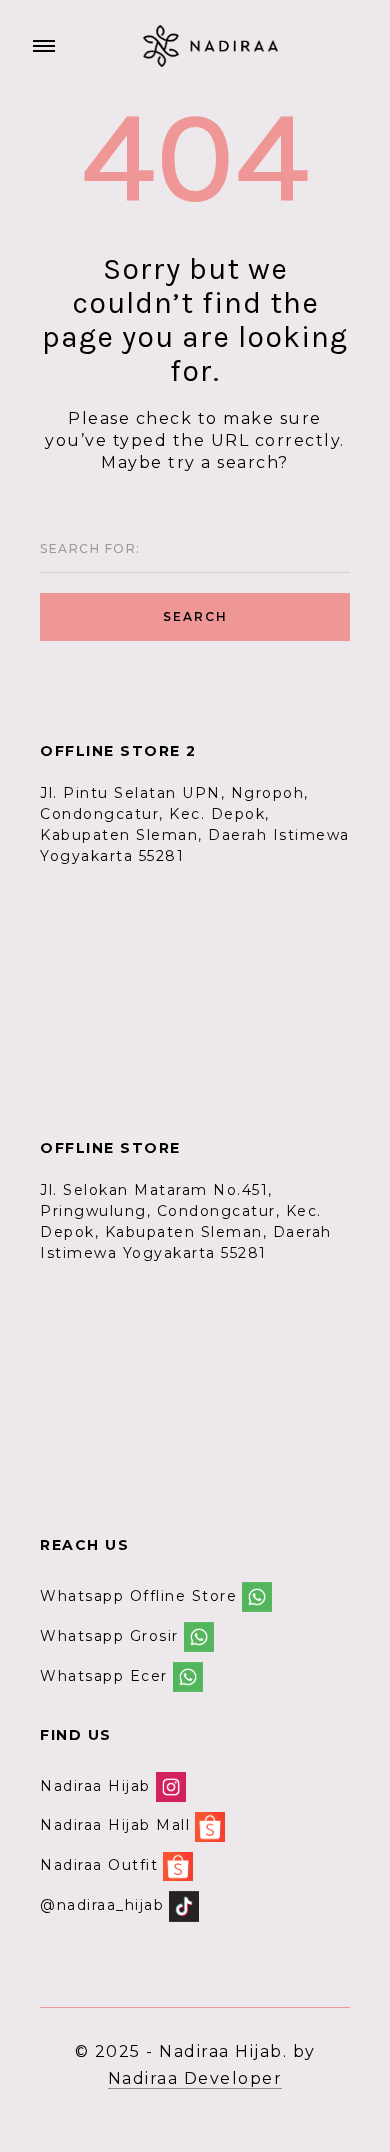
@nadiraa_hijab (102, 1905)
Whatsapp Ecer (104, 1676)
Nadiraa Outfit (99, 1865)
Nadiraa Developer (195, 2078)
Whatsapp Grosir (109, 1636)
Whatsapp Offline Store (138, 1596)
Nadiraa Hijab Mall (115, 1826)
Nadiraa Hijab (95, 1786)
